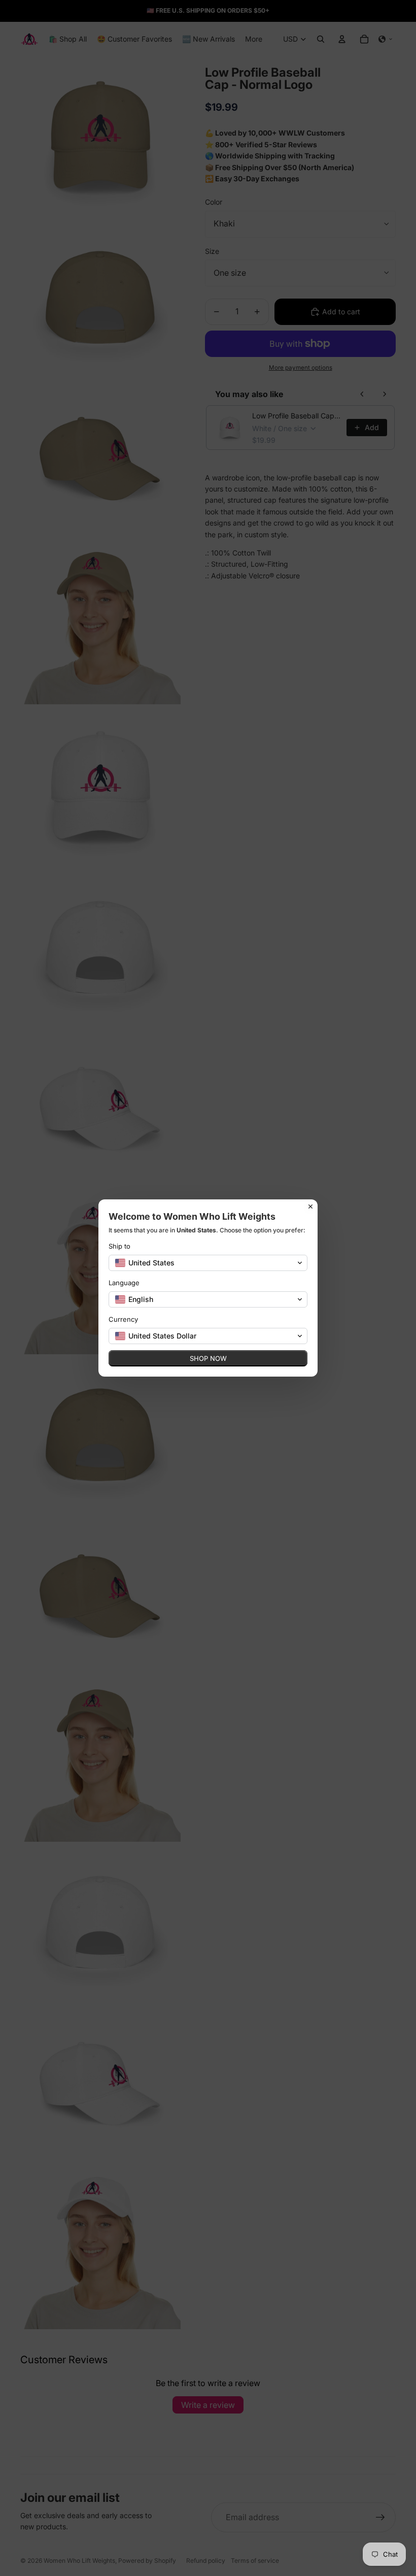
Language (124, 1283)
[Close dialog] (310, 1207)
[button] (208, 1263)
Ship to (119, 1246)
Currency (123, 1319)
